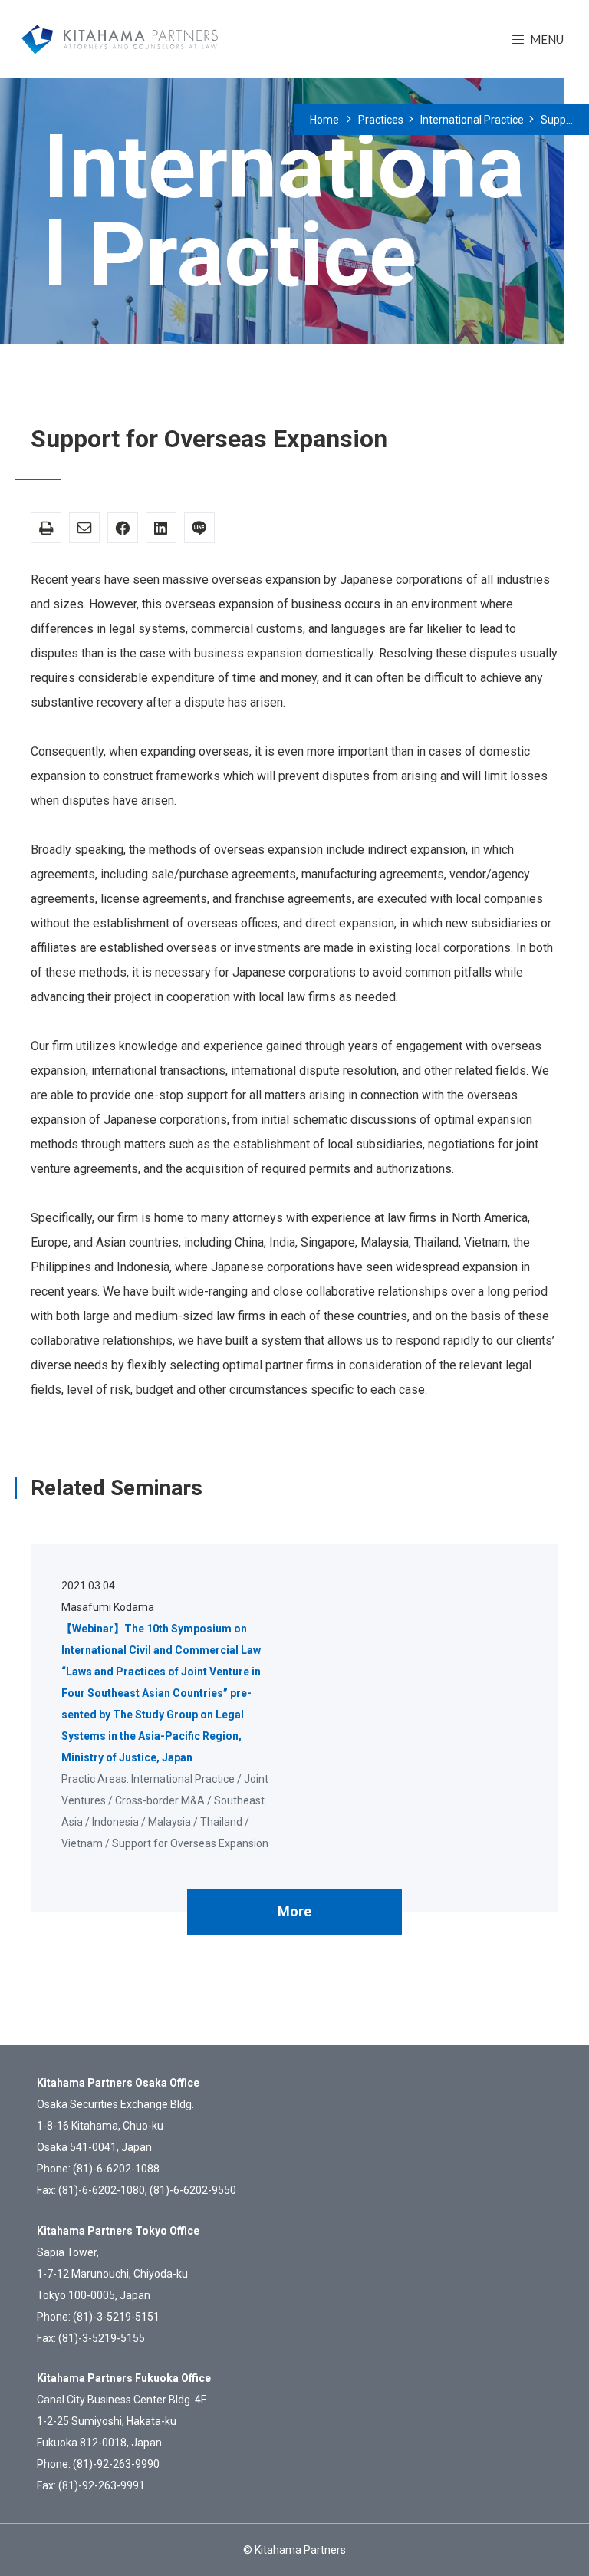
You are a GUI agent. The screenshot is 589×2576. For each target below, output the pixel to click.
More (294, 1911)
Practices (381, 120)
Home (324, 120)
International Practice (472, 120)
